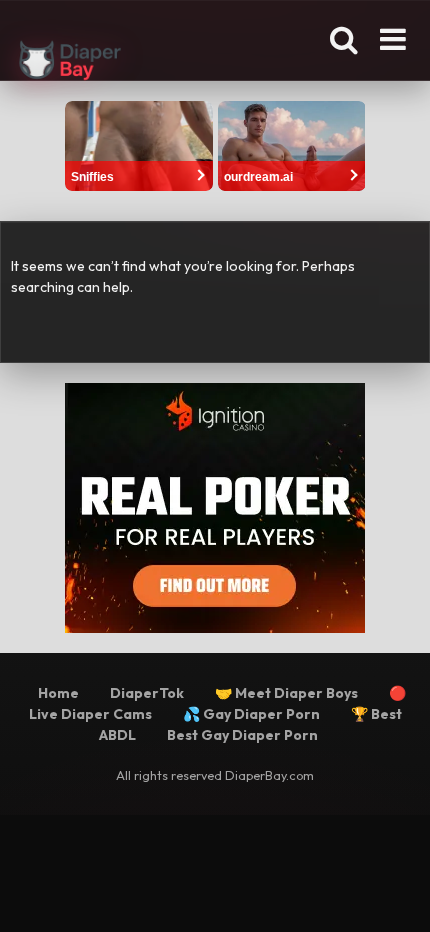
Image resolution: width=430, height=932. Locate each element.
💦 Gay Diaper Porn (251, 714)
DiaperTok (147, 693)
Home (58, 693)
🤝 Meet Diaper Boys (286, 693)
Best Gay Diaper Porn (242, 735)
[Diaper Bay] (70, 63)
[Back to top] (393, 891)
